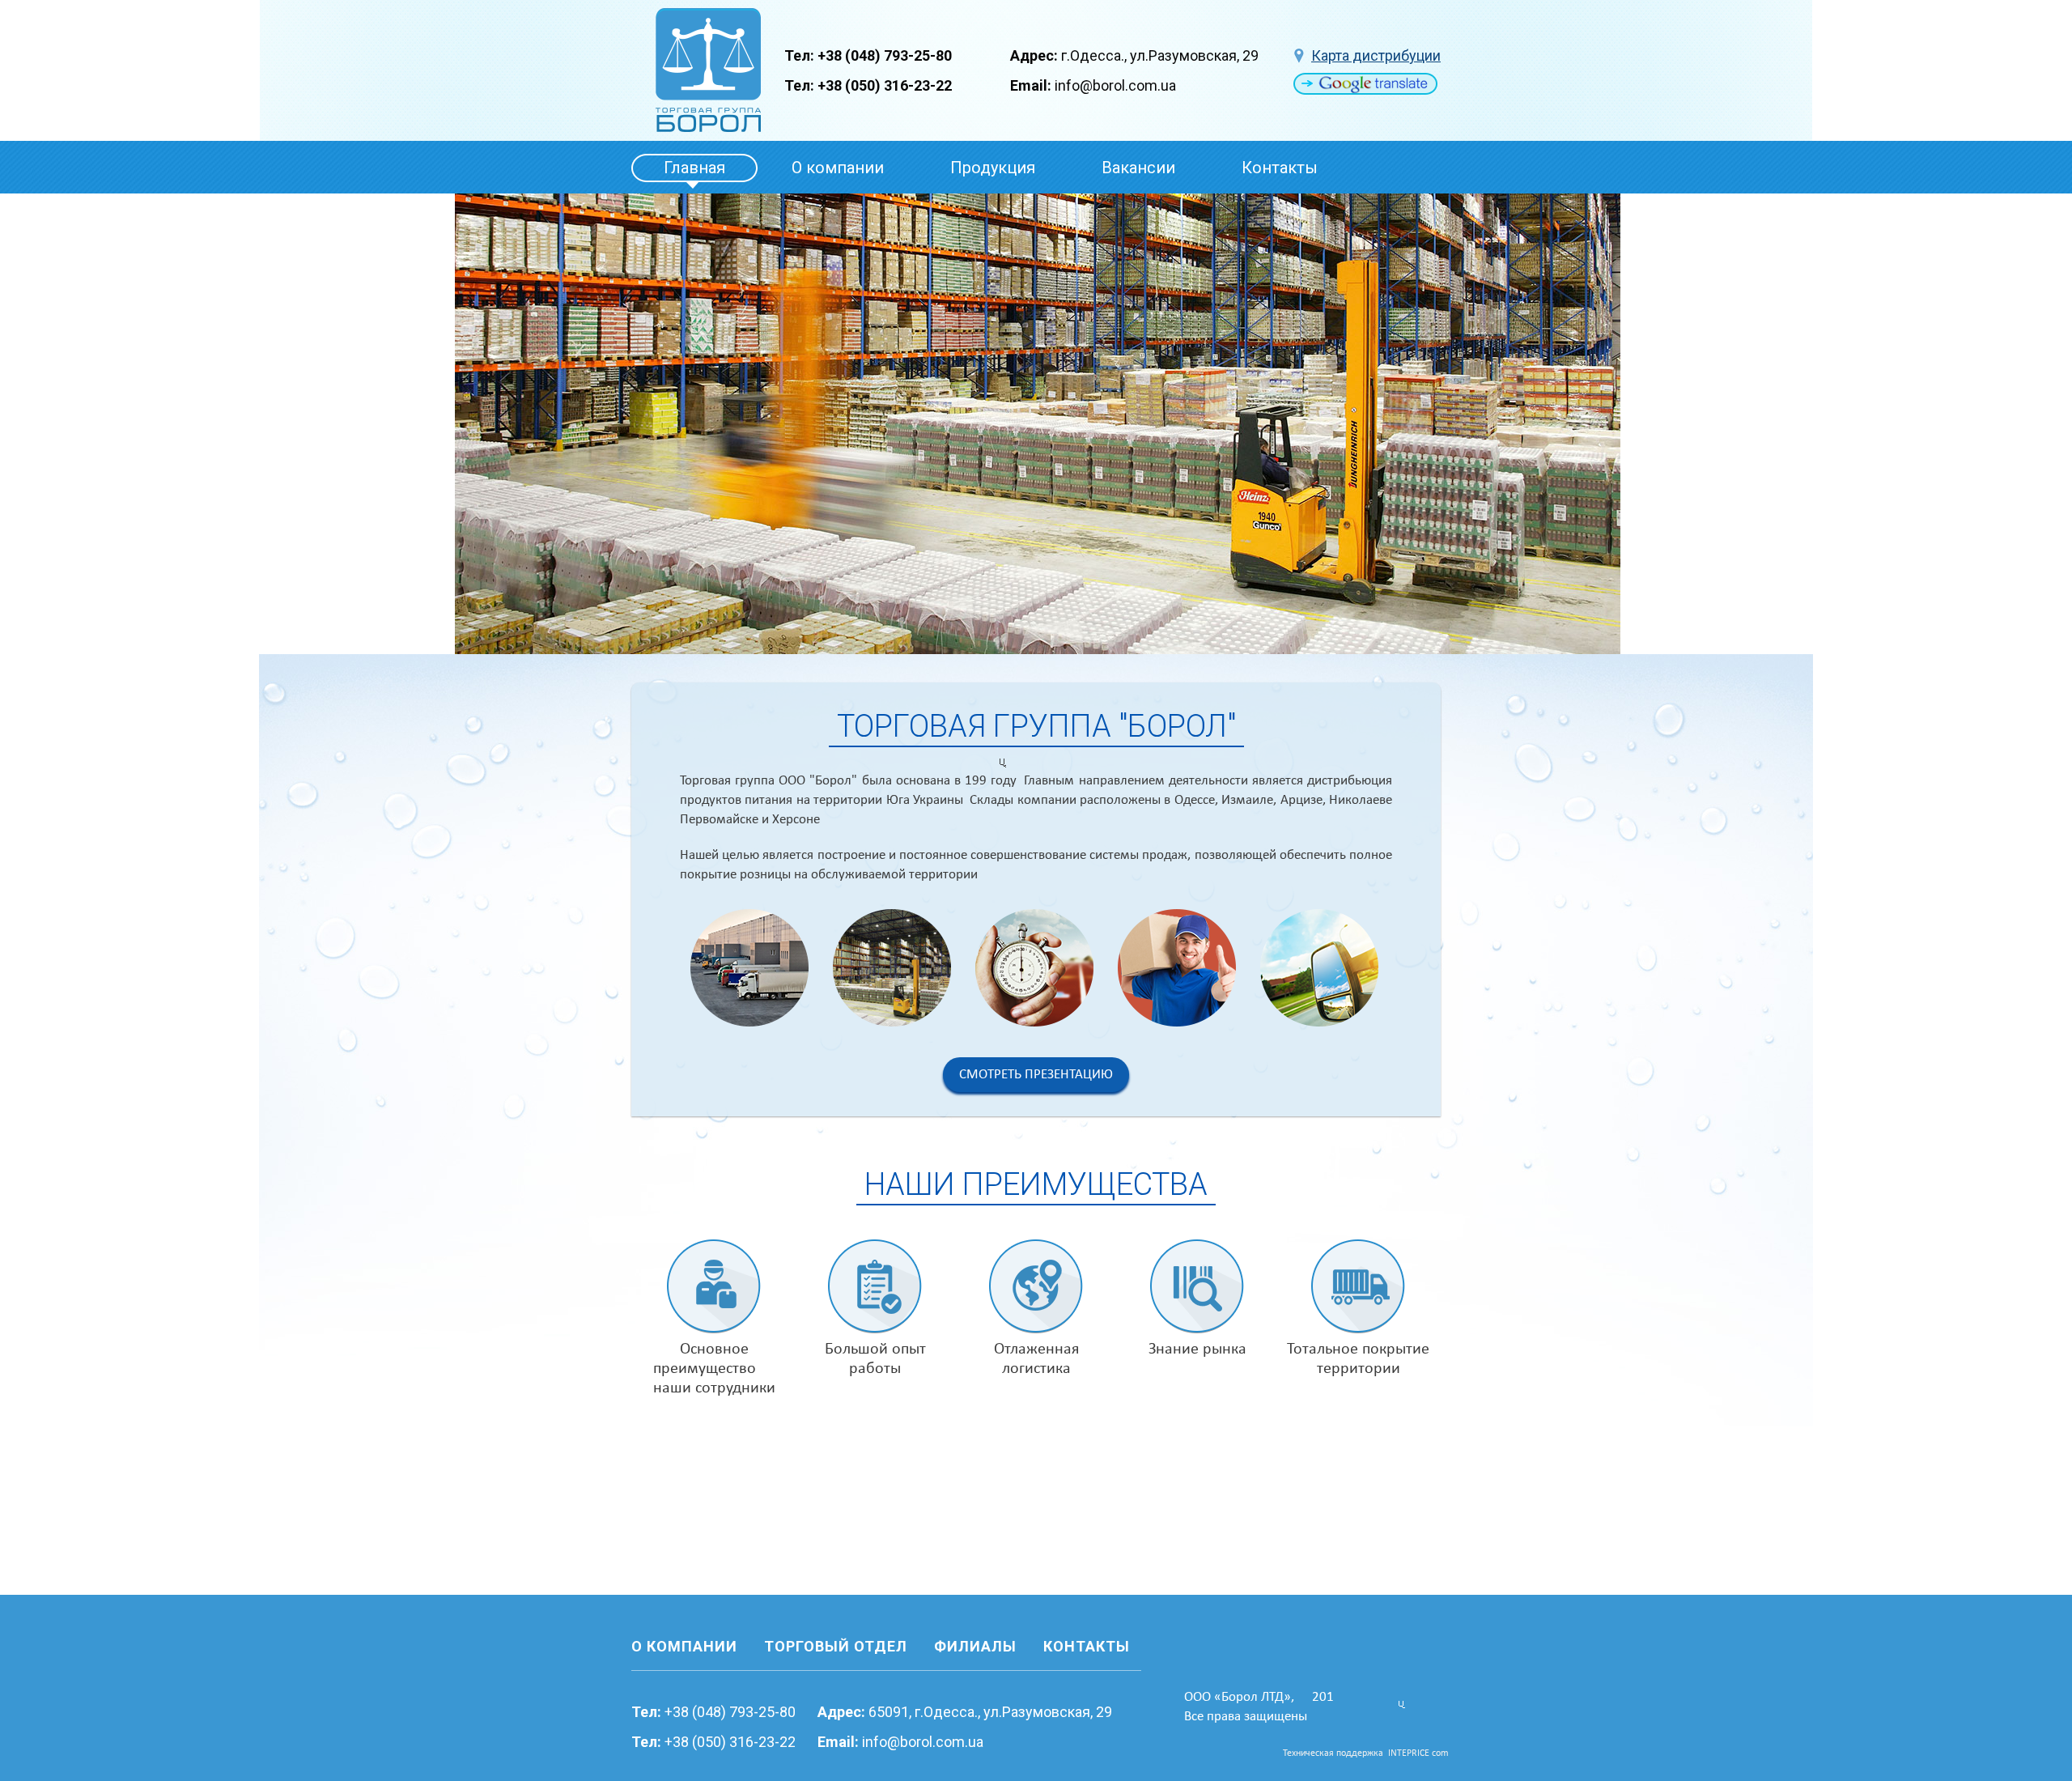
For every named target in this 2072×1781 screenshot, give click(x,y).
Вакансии (1138, 168)
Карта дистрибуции (1376, 55)
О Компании (684, 1646)
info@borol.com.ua (1115, 85)
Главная (694, 168)
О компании (838, 168)
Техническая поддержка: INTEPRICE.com (1366, 1753)
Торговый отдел (836, 1646)
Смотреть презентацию (1036, 1075)
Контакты (1280, 168)
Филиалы (975, 1646)
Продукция (993, 168)
